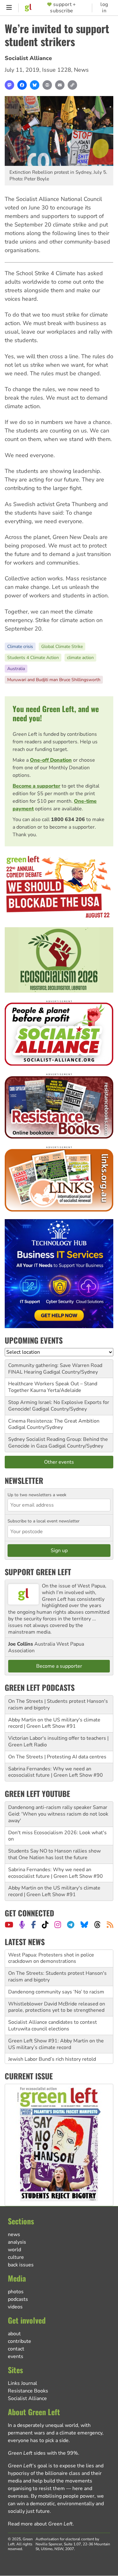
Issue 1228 (57, 70)
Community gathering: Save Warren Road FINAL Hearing (55, 1369)
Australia (16, 669)
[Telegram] (71, 1925)
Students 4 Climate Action (33, 658)
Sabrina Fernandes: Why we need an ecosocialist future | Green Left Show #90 (56, 1772)
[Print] (47, 85)
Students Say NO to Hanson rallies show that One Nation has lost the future (54, 1854)
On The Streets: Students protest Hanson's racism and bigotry (57, 1959)
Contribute (20, 2341)
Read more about (40, 2524)
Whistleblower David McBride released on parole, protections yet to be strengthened (57, 1989)
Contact (16, 2349)
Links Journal (22, 2383)
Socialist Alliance (28, 58)
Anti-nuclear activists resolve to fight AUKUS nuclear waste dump (50, 2057)
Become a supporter (37, 786)
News (81, 70)
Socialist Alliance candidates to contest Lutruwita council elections (53, 2008)
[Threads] (97, 1925)
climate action (80, 658)
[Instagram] (58, 1925)
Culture (16, 2257)
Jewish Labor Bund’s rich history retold (52, 2041)
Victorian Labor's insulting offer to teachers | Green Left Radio (58, 1742)
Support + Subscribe (63, 8)
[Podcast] (22, 1925)
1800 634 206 (68, 819)
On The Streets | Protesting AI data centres (57, 1757)
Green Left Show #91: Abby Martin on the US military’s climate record (56, 2026)
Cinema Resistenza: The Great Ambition (54, 1421)
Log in (104, 8)
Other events (59, 1462)
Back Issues (21, 2265)
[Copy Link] (72, 85)
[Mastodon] (9, 85)
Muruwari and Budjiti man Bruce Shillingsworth (54, 680)
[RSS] (110, 1925)
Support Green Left (38, 1572)
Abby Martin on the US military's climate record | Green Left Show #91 (54, 1723)
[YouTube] (9, 1925)
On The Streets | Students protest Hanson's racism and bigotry (58, 1705)
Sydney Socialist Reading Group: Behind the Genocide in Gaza (58, 1443)
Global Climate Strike (62, 647)
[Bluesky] (35, 85)
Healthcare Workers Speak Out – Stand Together (53, 1387)
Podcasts (18, 2299)
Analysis (17, 2242)
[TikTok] (45, 1925)
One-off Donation (51, 760)
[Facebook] (22, 85)
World (14, 2250)
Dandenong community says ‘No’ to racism (56, 1974)
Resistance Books (28, 2391)
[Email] (60, 85)
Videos (15, 2307)
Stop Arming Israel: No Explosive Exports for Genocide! (59, 1406)
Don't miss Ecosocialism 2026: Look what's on (57, 1836)
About (14, 2334)
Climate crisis (20, 647)
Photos (16, 2292)
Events (16, 2356)
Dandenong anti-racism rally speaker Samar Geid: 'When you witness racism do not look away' (58, 1814)
